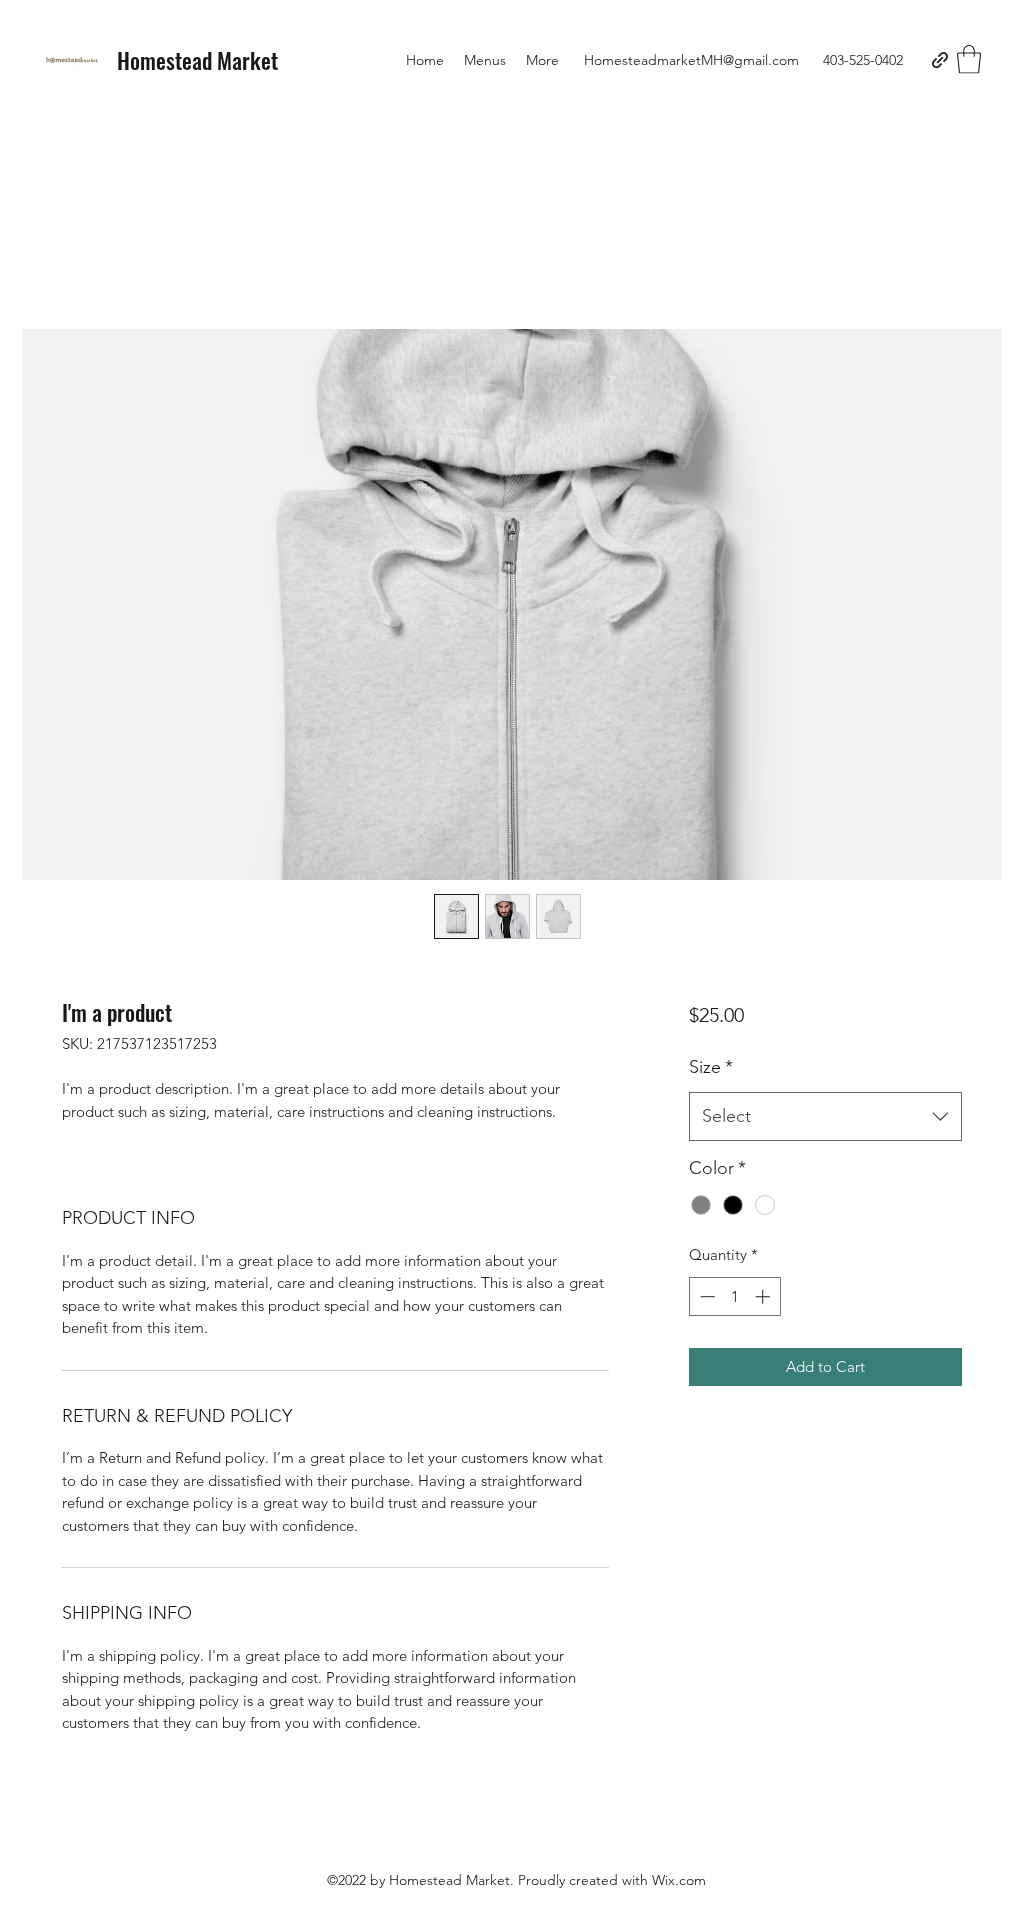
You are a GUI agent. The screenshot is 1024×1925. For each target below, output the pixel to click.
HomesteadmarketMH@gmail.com (691, 60)
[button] (969, 59)
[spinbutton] (734, 1296)
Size (711, 1067)
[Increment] (764, 1296)
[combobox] (825, 1117)
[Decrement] (705, 1296)
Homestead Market (197, 60)
